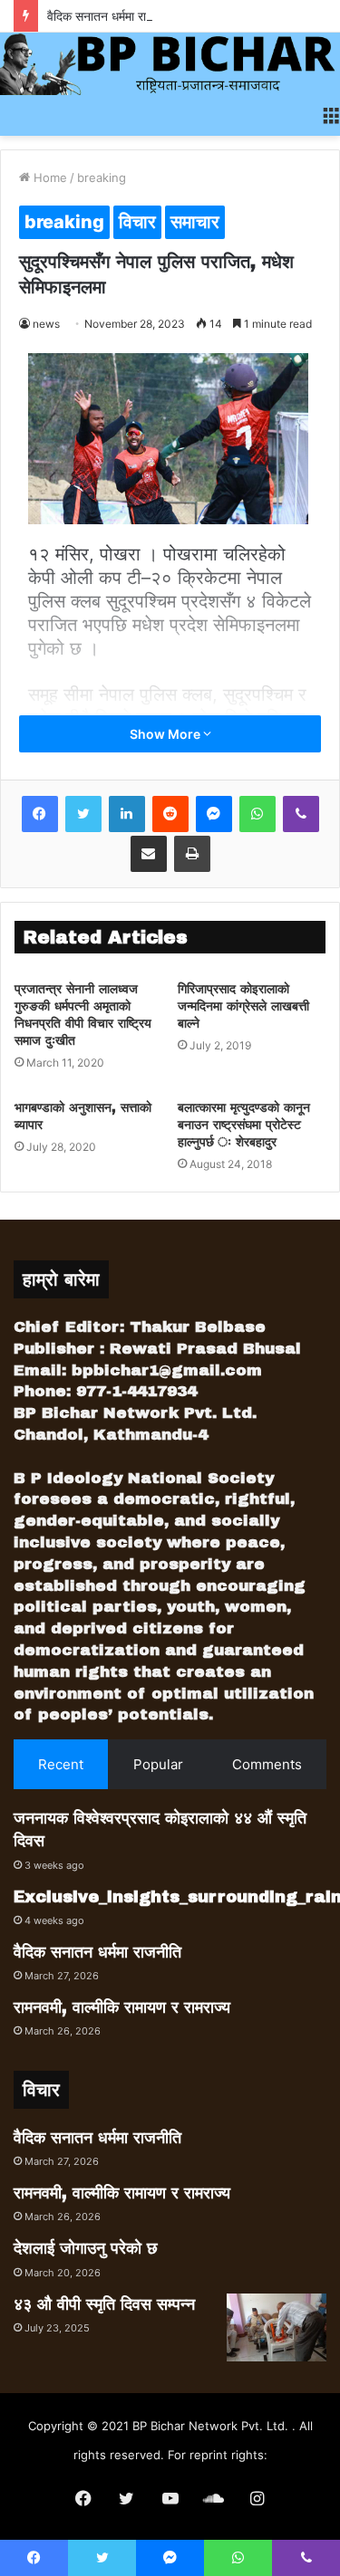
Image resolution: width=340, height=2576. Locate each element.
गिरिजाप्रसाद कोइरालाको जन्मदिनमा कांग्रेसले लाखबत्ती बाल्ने (243, 1006)
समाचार (195, 222)
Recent (61, 1764)
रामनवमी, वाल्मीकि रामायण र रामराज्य (122, 2007)
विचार (137, 222)
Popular (158, 1764)
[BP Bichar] (170, 64)
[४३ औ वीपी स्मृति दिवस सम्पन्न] (277, 2327)
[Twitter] (83, 814)
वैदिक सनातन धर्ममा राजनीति (111, 16)
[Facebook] (40, 814)
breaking (102, 177)
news (46, 324)
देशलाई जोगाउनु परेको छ (86, 2248)
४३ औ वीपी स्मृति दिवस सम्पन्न (104, 2304)
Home (49, 177)
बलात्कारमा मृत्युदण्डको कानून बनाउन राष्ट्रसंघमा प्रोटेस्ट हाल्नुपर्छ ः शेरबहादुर (244, 1125)
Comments (267, 1764)
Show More (166, 734)
